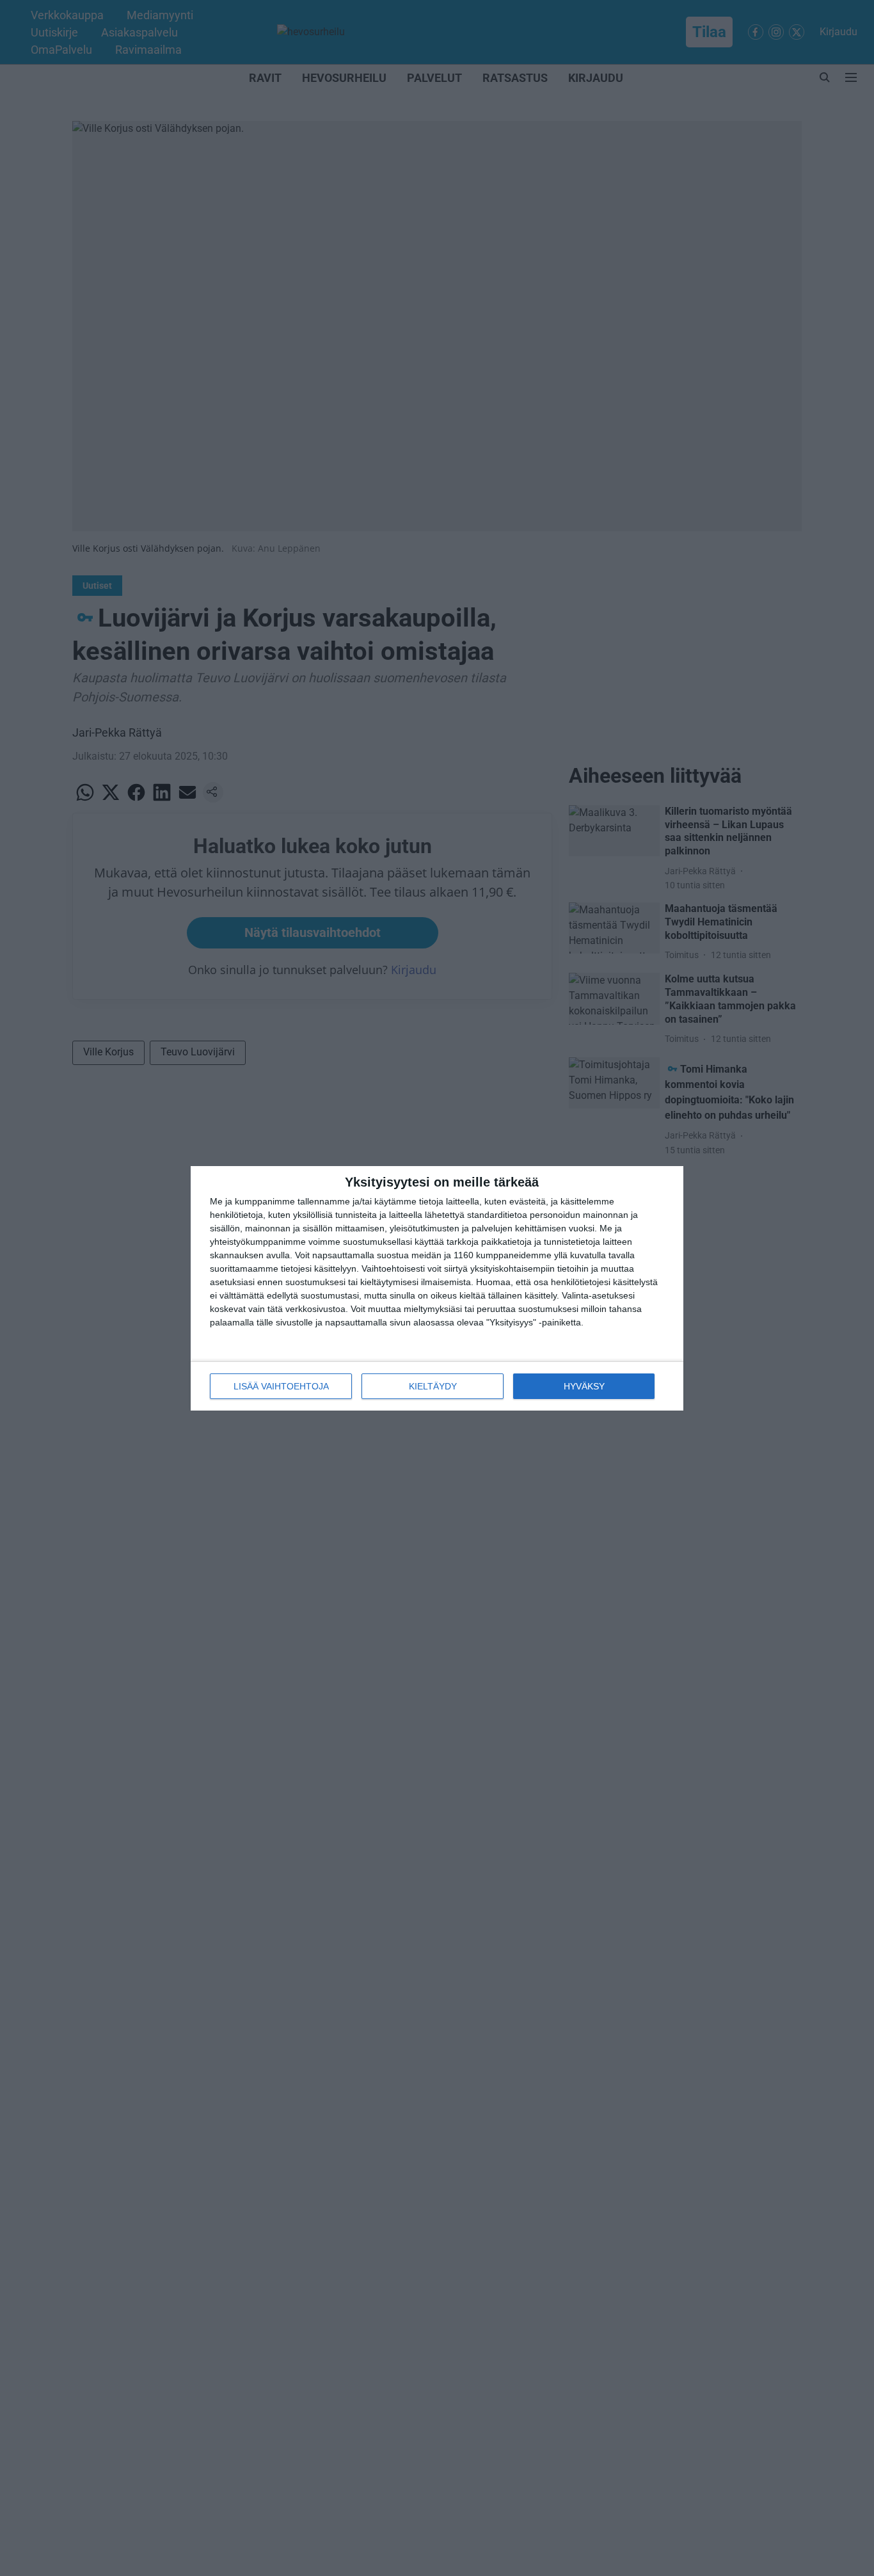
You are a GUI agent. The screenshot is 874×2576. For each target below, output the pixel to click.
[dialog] (437, 1288)
